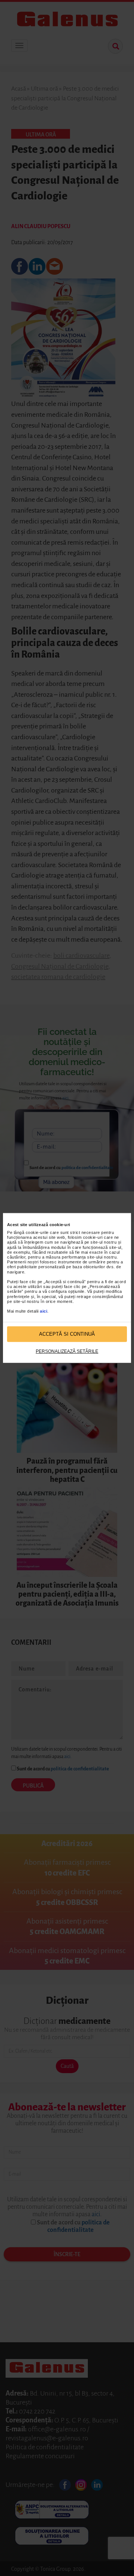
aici (44, 1311)
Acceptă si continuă (67, 1334)
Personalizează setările (67, 1351)
